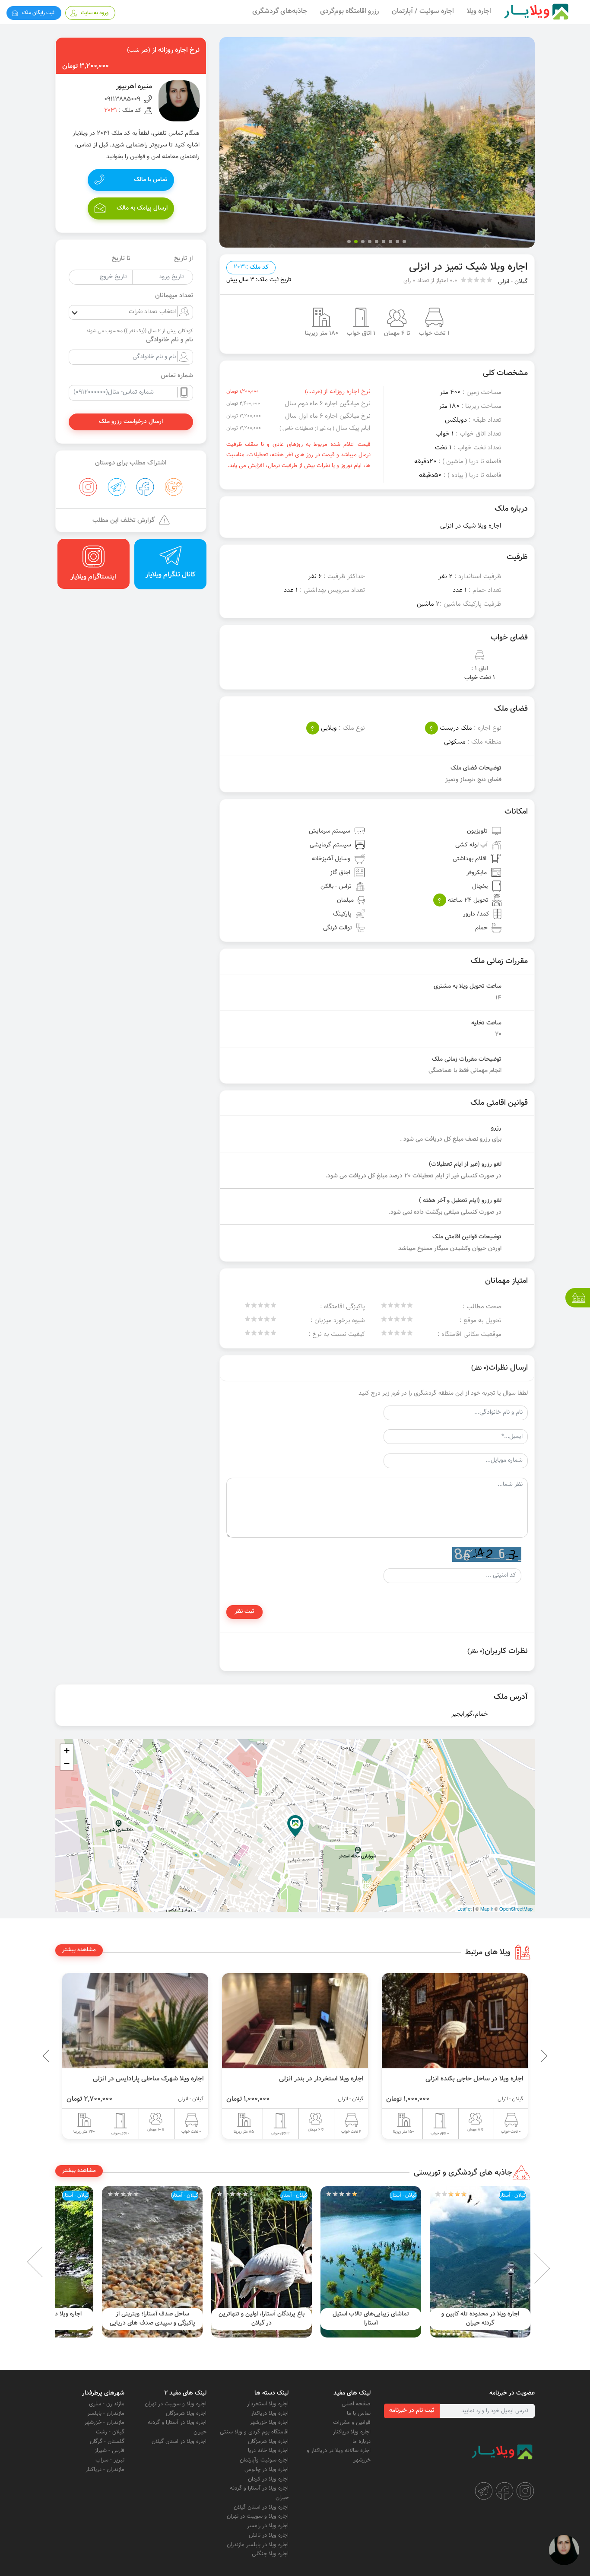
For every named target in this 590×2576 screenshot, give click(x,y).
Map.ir (487, 1908)
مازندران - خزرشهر (104, 2423)
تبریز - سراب (110, 2460)
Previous (524, 2056)
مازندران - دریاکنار (105, 2470)
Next (49, 2262)
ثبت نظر (244, 1612)
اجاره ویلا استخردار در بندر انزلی (481, 2079)
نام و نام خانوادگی (170, 340)
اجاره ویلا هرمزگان (268, 2442)
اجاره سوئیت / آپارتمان (423, 11)
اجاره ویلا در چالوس (266, 2470)
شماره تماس (177, 376)
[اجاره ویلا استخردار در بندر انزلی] (455, 2021)
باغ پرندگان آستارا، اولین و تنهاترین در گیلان (371, 2319)
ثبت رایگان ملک (38, 13)
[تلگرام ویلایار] (484, 2491)
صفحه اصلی (356, 2404)
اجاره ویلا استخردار (268, 2404)
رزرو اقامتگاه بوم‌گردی (349, 11)
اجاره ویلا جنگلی (270, 2554)
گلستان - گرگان (107, 2442)
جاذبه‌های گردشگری (280, 11)
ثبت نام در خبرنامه (412, 2411)
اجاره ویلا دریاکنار (352, 2432)
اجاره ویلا (479, 11)
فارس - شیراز (109, 2451)
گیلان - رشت (110, 2432)
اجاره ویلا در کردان (268, 2479)
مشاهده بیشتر (79, 1950)
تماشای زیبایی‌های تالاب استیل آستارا (480, 2319)
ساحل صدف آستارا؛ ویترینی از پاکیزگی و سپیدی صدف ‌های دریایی (262, 2319)
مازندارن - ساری (107, 2404)
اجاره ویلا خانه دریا (268, 2451)
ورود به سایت (95, 13)
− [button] (67, 1763)
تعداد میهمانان (174, 296)
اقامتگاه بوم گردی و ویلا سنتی (254, 2432)
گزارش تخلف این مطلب (124, 520)
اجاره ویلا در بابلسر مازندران (258, 2545)
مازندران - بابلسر (106, 2414)
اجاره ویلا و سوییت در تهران (258, 2516)
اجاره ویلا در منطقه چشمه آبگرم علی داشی (152, 2319)
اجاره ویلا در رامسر (268, 2526)
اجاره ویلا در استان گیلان (261, 2507)
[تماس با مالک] (564, 2550)
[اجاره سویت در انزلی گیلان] (135, 2021)
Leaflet (465, 1908)
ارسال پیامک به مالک (142, 208)
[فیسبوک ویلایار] (504, 2491)
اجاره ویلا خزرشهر (269, 2423)
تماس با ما (359, 2414)
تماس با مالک (151, 180)
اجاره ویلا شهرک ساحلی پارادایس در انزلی (308, 2079)
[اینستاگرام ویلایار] (525, 2491)
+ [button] (67, 1751)
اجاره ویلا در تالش (269, 2535)
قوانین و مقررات (352, 2423)
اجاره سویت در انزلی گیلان (169, 2079)
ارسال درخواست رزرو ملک (131, 422)
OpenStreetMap (516, 1908)
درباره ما (362, 2442)
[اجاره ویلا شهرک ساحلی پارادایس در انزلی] (295, 2021)
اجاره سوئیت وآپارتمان (264, 2460)
